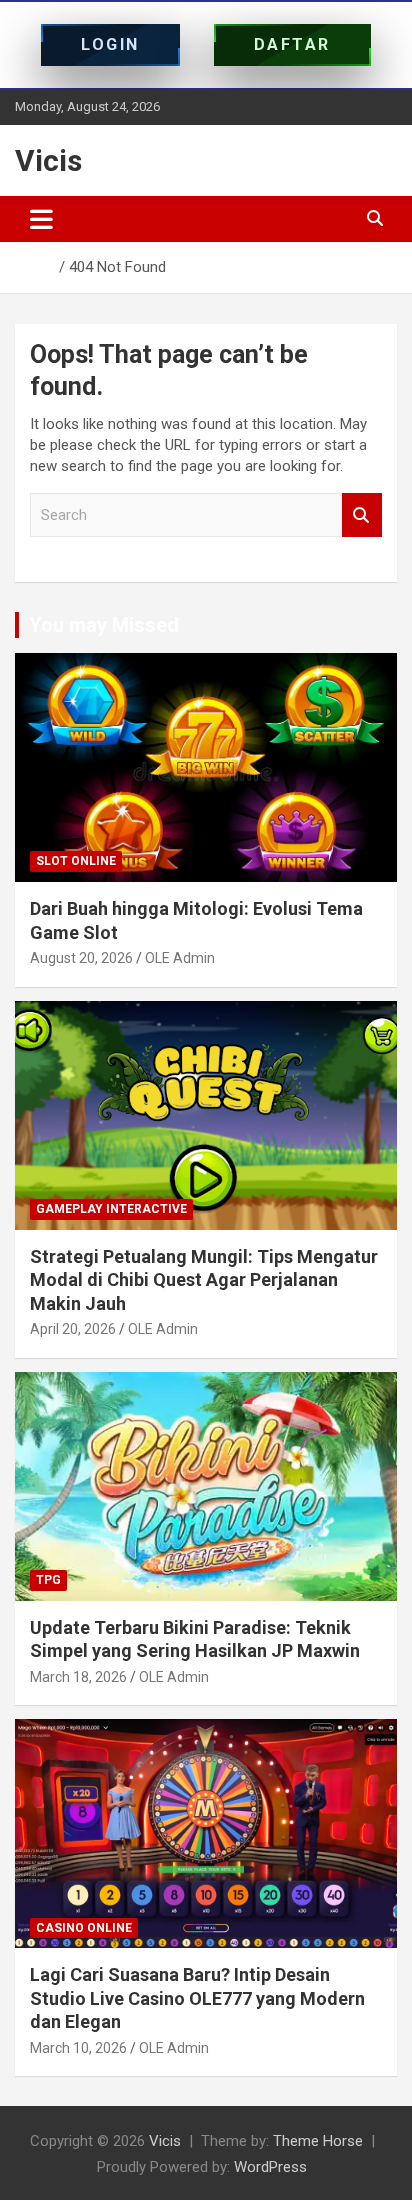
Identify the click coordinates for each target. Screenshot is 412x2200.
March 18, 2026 (78, 1677)
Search (362, 515)
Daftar (292, 44)
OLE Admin (180, 958)
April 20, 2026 (73, 1329)
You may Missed (104, 625)
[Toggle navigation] (41, 219)
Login (110, 44)
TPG (48, 1580)
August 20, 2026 (81, 958)
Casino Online (84, 1928)
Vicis (48, 160)
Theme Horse (318, 2141)
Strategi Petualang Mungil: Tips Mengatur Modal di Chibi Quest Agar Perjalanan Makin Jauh (204, 1280)
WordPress (270, 2167)
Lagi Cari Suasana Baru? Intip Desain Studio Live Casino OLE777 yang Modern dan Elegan (197, 1998)
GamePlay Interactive (111, 1209)
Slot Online (76, 861)
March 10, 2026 (78, 2048)
